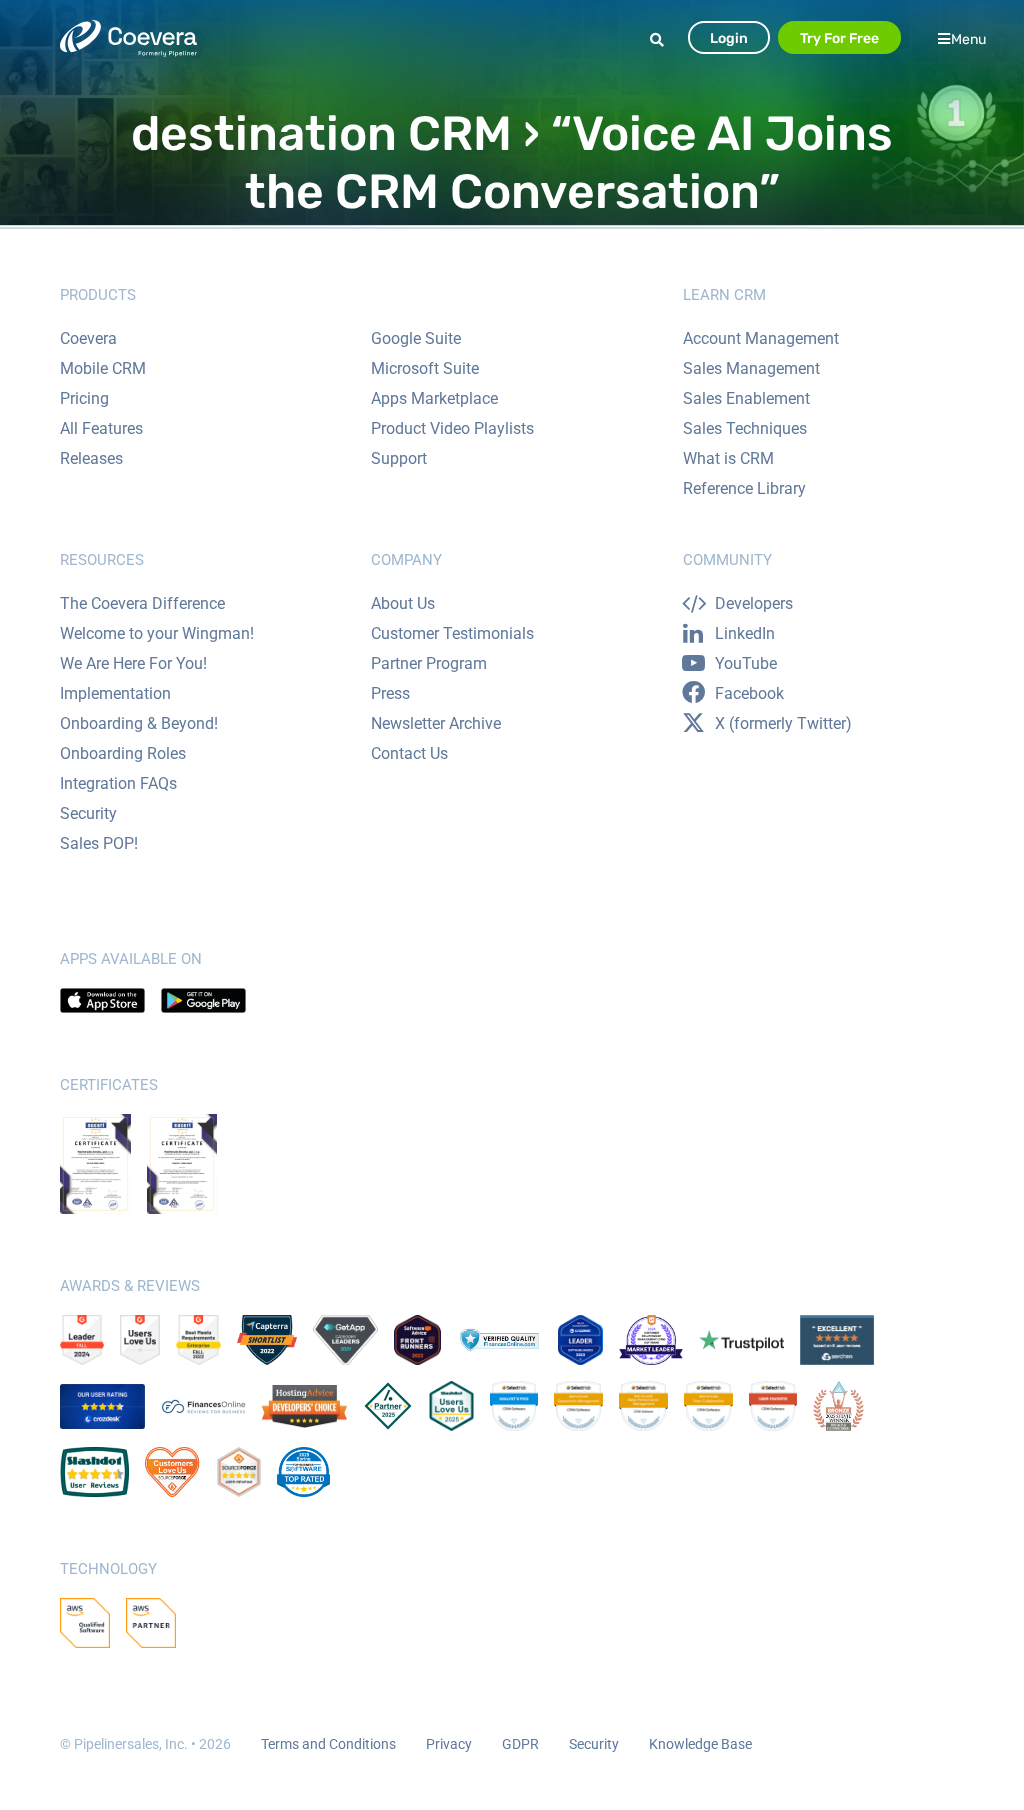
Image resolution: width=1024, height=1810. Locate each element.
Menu (968, 38)
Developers (754, 603)
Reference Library (744, 488)
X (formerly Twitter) (783, 723)
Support (399, 458)
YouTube (746, 663)
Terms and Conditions (328, 1744)
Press (390, 693)
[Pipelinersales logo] (128, 38)
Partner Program (429, 663)
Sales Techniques (745, 428)
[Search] (660, 40)
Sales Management (751, 368)
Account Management (761, 338)
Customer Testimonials (452, 633)
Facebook (749, 693)
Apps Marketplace (434, 398)
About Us (403, 603)
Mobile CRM (103, 368)
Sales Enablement (746, 398)
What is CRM (728, 458)
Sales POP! (99, 843)
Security (88, 813)
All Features (101, 428)
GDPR (520, 1744)
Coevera (88, 338)
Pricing (84, 398)
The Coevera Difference (142, 603)
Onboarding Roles (123, 753)
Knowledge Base (700, 1744)
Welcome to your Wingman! (157, 633)
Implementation (115, 693)
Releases (91, 458)
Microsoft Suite (425, 368)
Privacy (449, 1744)
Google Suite (416, 338)
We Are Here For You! (133, 663)
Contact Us (409, 753)
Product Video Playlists (452, 428)
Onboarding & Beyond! (139, 723)
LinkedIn (745, 633)
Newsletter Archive (436, 723)
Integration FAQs (118, 783)
